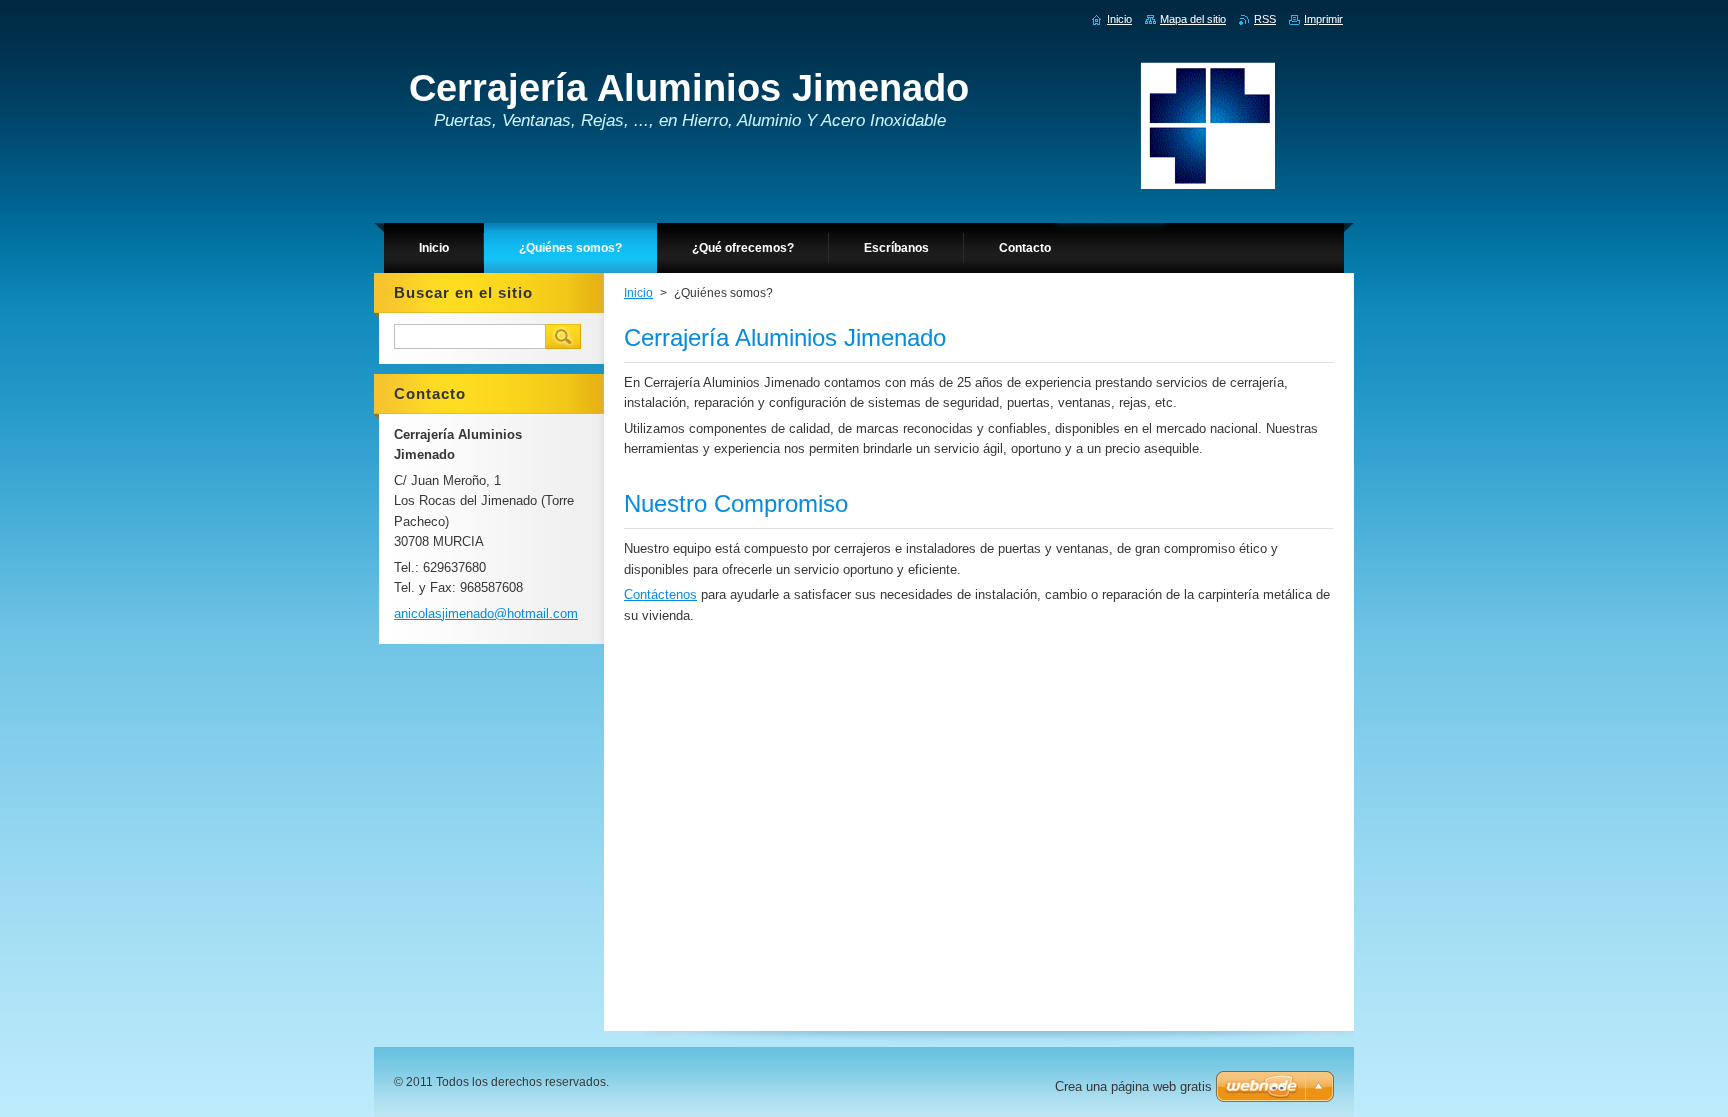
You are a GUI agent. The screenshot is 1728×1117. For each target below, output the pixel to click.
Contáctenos (660, 594)
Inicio (638, 293)
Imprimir (1323, 19)
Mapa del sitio (1193, 19)
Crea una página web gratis (1133, 1086)
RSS (1265, 19)
